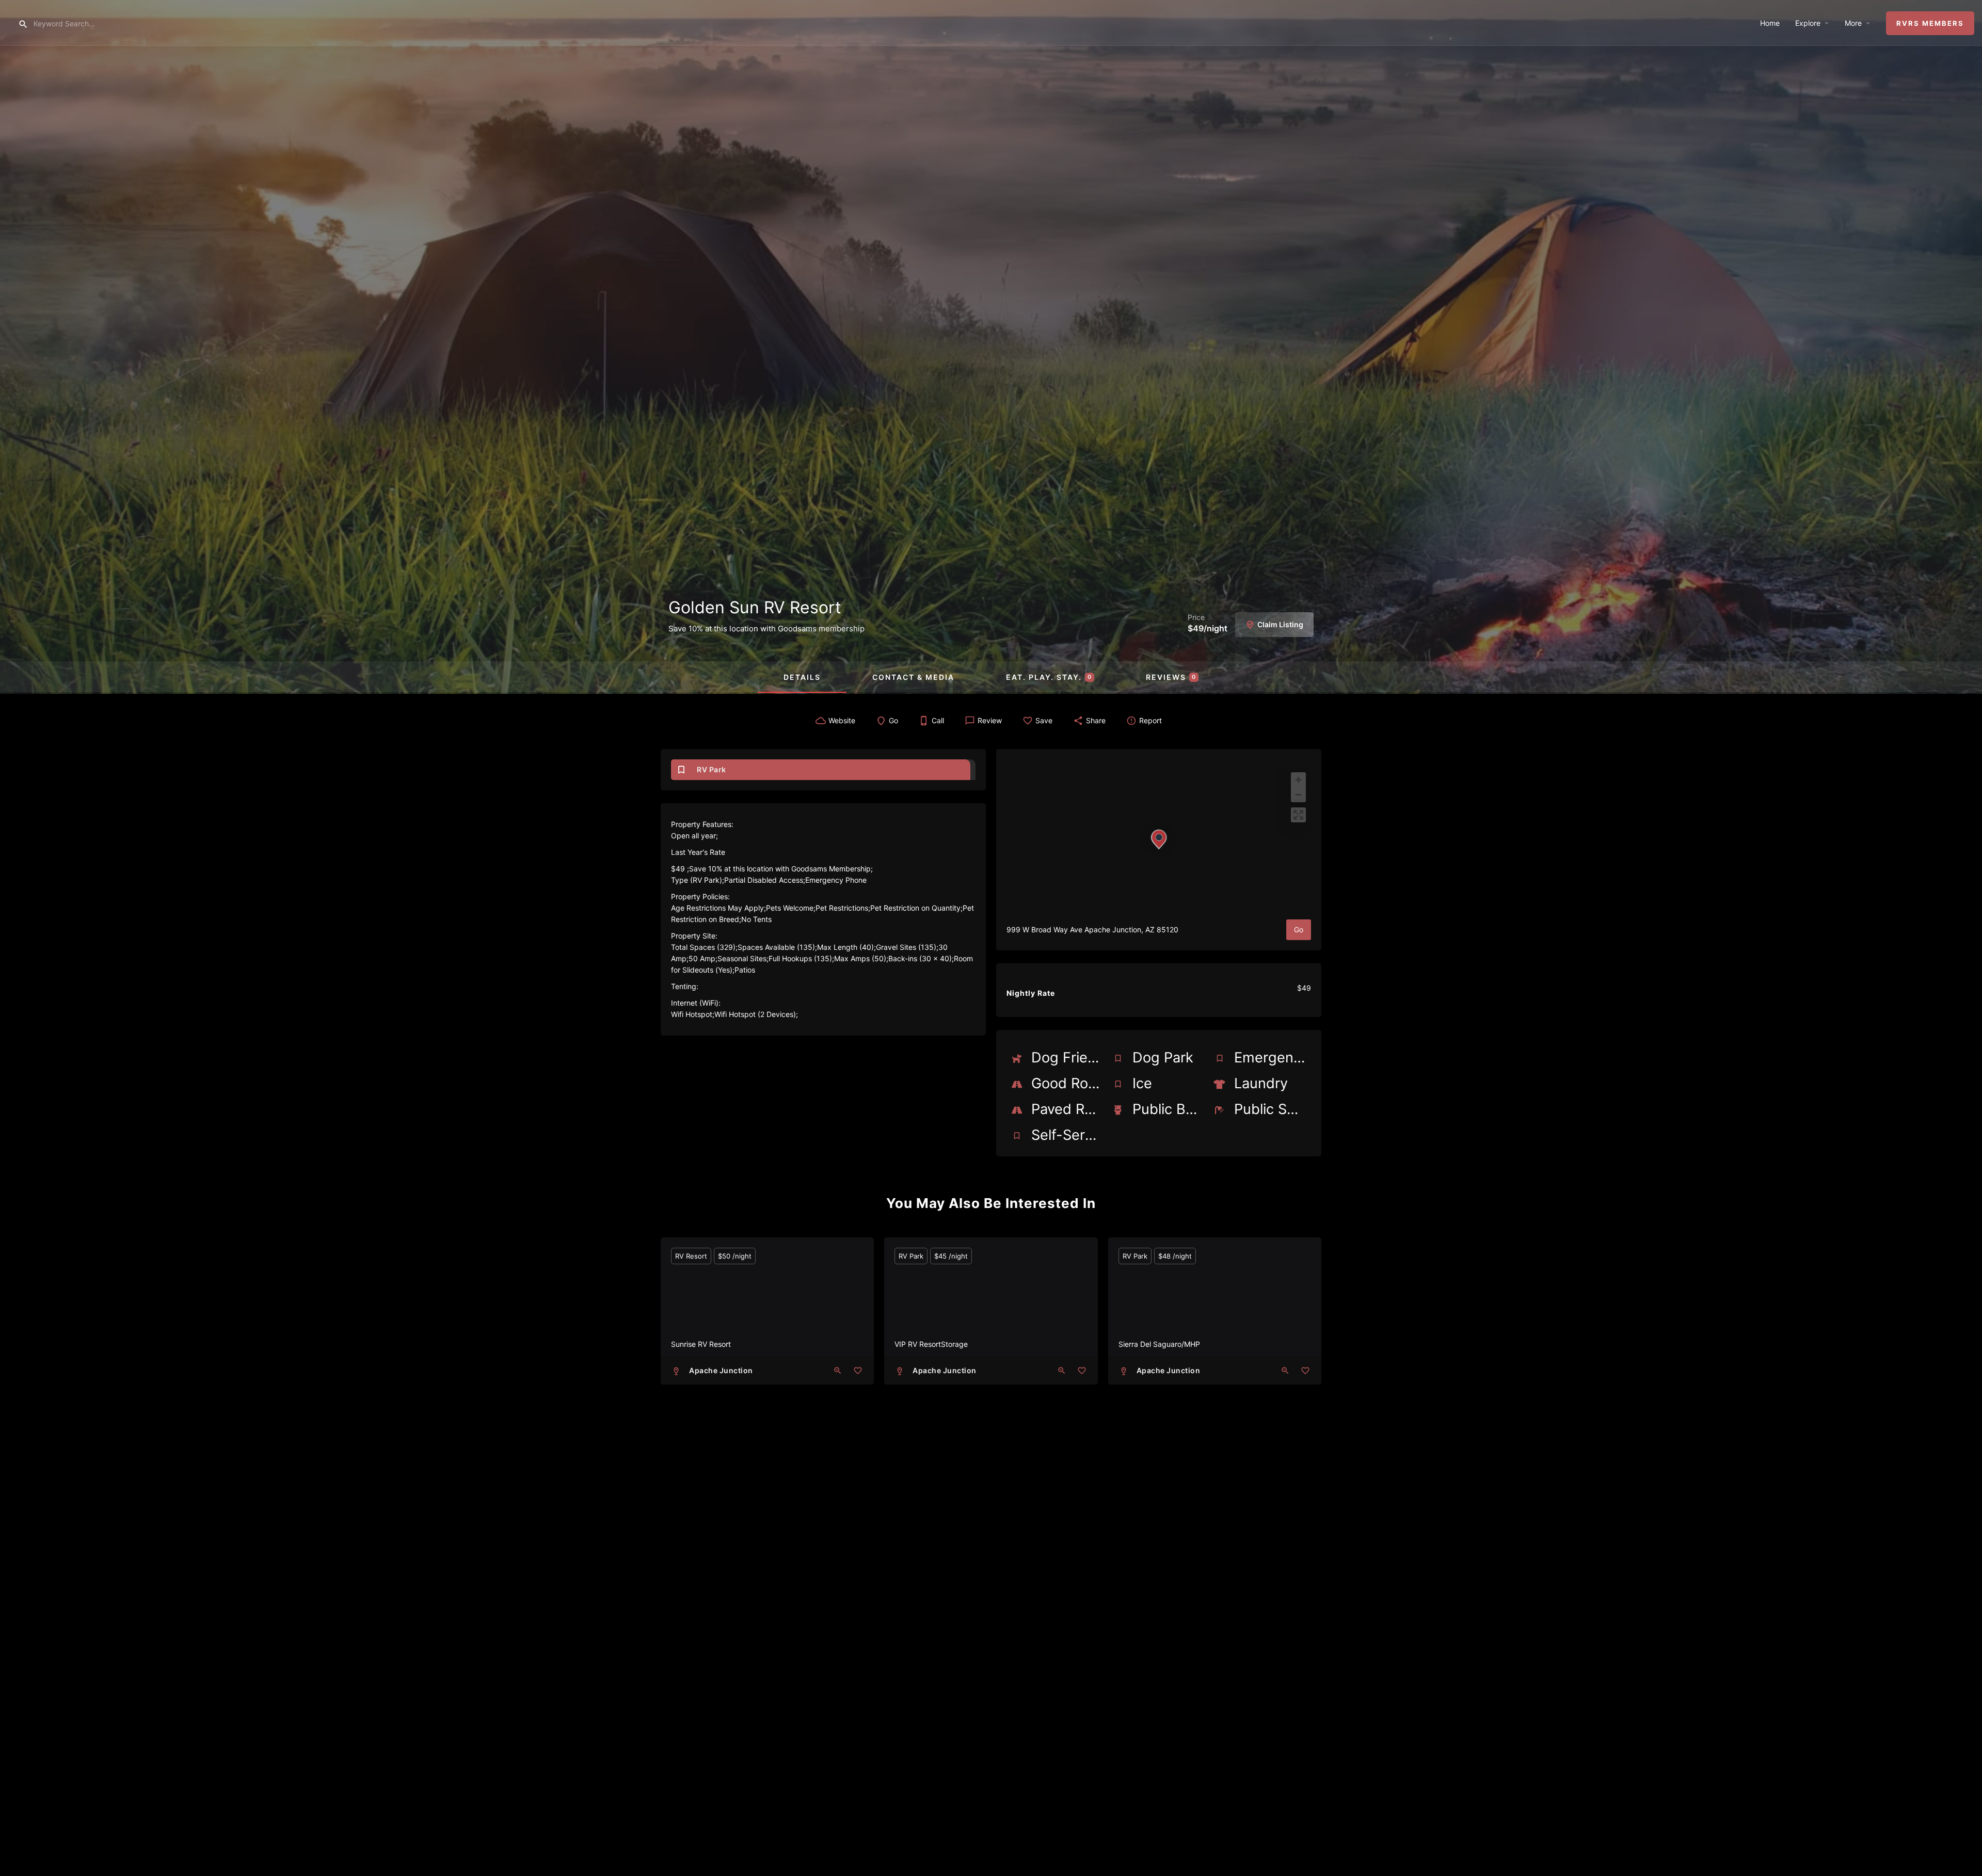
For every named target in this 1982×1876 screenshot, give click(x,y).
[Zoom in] (1298, 780)
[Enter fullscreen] (1298, 815)
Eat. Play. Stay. (1049, 677)
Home (1770, 23)
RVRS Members (1930, 23)
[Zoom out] (1298, 795)
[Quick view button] (838, 1371)
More (1853, 23)
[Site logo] (9, 22)
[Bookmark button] (858, 1371)
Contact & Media (913, 677)
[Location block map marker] (1159, 839)
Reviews (1171, 677)
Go (1299, 929)
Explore (1808, 23)
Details (802, 677)
